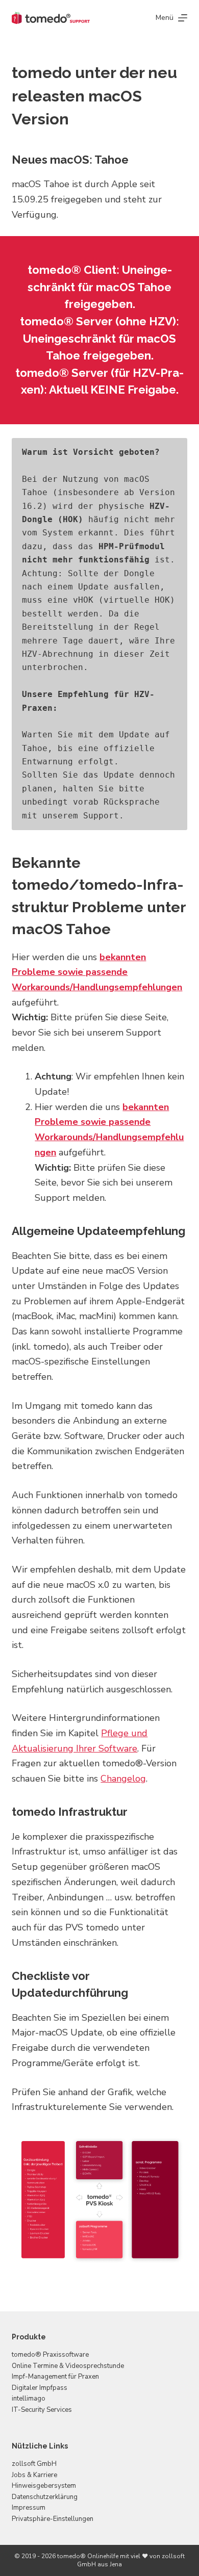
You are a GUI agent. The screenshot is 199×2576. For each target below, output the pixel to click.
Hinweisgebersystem (44, 2486)
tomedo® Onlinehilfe (88, 2556)
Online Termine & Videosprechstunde (68, 2366)
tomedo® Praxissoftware (50, 2355)
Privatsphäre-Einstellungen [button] (53, 2518)
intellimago (29, 2399)
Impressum (29, 2508)
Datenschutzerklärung (45, 2496)
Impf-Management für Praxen (55, 2377)
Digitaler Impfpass (40, 2387)
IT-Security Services (42, 2409)
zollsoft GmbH (34, 2464)
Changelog (123, 1779)
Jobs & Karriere (34, 2475)
